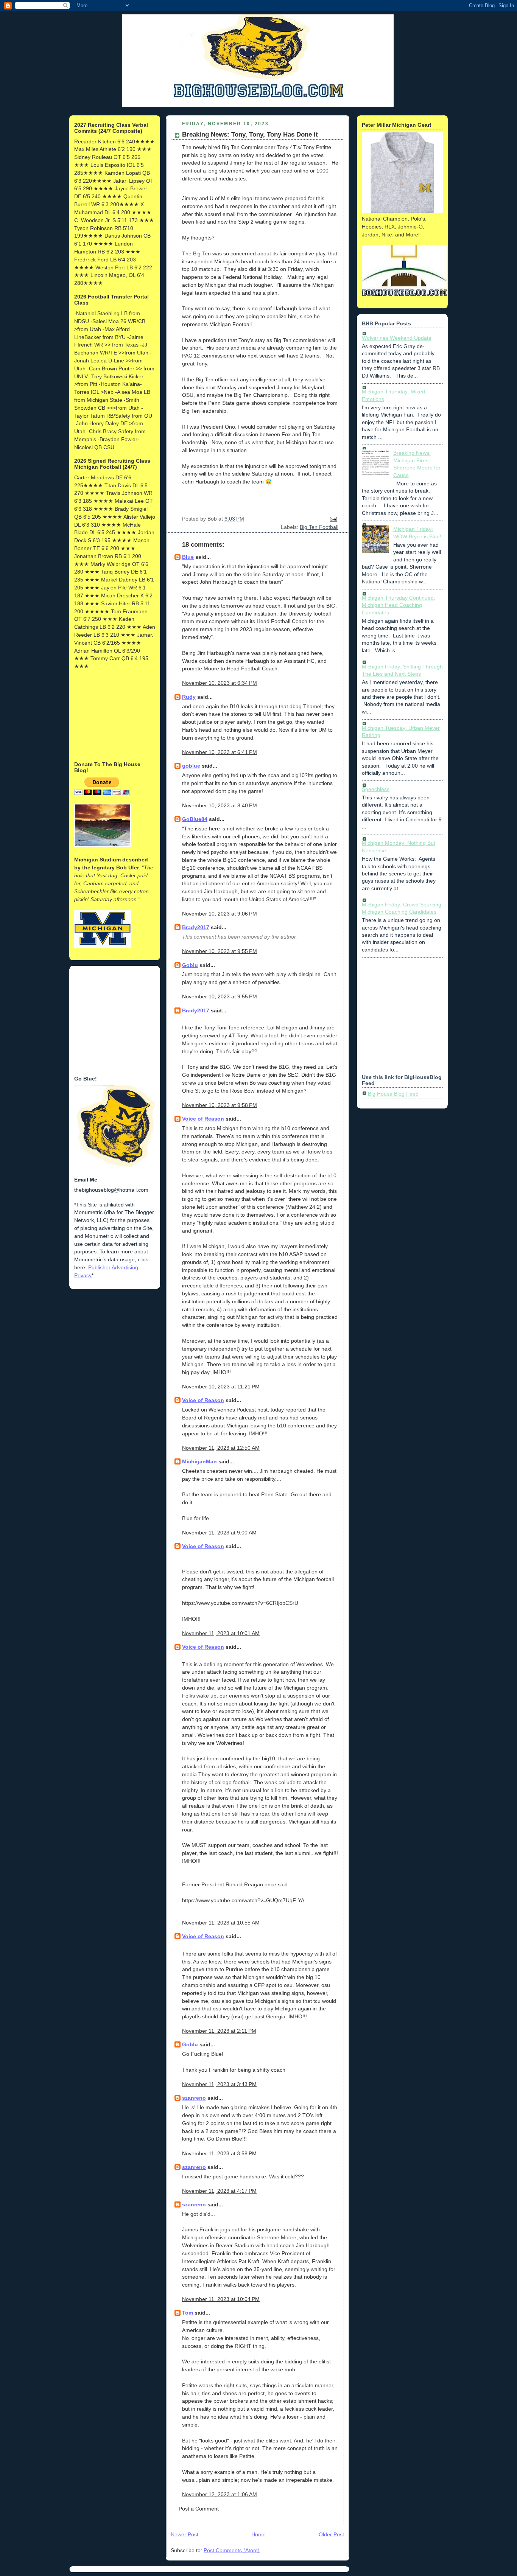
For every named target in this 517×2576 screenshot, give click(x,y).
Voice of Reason (203, 1119)
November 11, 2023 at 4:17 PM (219, 2191)
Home (258, 2534)
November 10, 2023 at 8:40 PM (220, 805)
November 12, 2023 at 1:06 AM (220, 2494)
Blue (188, 557)
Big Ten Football (319, 527)
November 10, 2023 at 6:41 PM (220, 752)
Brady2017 (196, 927)
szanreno (194, 2098)
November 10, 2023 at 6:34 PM (220, 683)
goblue (191, 766)
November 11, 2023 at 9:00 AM (219, 1533)
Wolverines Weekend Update (397, 338)
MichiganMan (199, 1461)
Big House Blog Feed (393, 1094)
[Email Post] (332, 519)
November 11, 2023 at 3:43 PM (219, 2084)
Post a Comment (199, 2509)
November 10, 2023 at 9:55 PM (220, 951)
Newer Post (185, 2534)
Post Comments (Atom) (232, 2550)
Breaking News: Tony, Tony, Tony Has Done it (250, 134)
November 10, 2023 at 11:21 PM (221, 1387)
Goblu (190, 965)
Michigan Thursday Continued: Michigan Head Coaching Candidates (399, 605)
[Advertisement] (112, 715)
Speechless (376, 789)
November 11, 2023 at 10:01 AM (221, 1633)
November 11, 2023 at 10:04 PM (221, 2299)
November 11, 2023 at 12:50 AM (221, 1448)
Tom (188, 2313)
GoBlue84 (195, 819)
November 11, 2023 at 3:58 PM (219, 2153)
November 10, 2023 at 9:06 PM (220, 914)
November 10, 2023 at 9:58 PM (220, 1105)
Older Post (331, 2534)
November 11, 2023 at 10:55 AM (221, 1923)
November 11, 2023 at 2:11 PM (219, 2031)
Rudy (189, 697)
